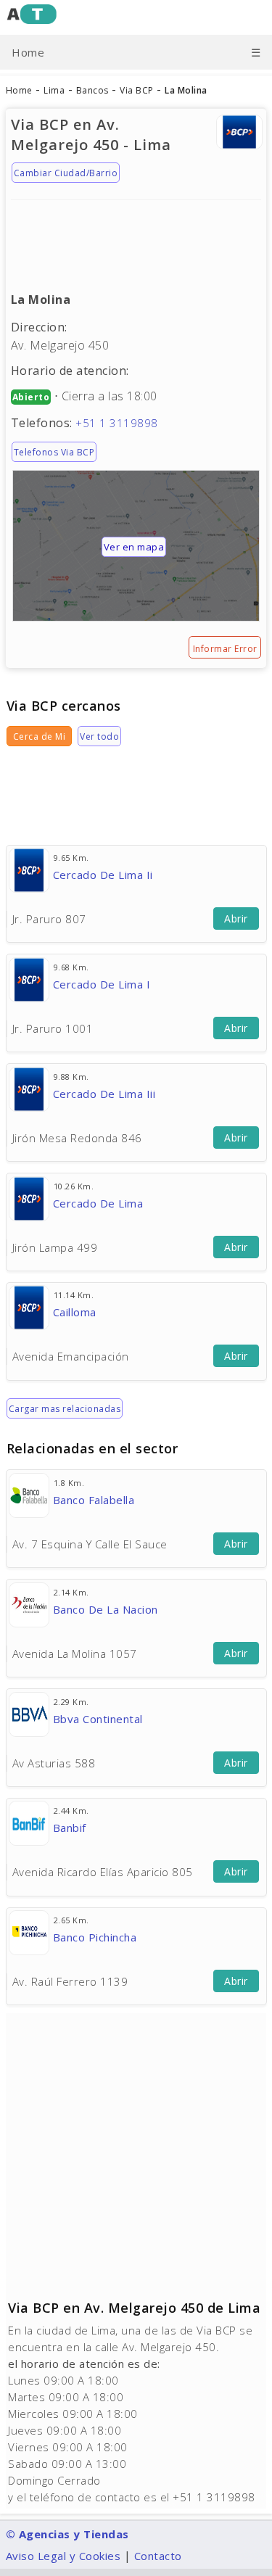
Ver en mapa (134, 547)
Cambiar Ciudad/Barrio (66, 173)
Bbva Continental (98, 1719)
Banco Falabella (94, 1500)
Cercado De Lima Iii (104, 1094)
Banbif (70, 1828)
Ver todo (99, 736)
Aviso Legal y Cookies (63, 2556)
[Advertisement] (136, 239)
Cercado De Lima (98, 1203)
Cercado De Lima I (102, 984)
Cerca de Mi (40, 736)
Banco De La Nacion (106, 1609)
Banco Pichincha (95, 1937)
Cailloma (75, 1312)
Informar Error (225, 649)
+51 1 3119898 (117, 423)
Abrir (236, 918)
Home (28, 52)
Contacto (158, 2556)
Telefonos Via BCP (54, 452)
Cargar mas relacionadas (65, 1409)
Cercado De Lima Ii (103, 875)
